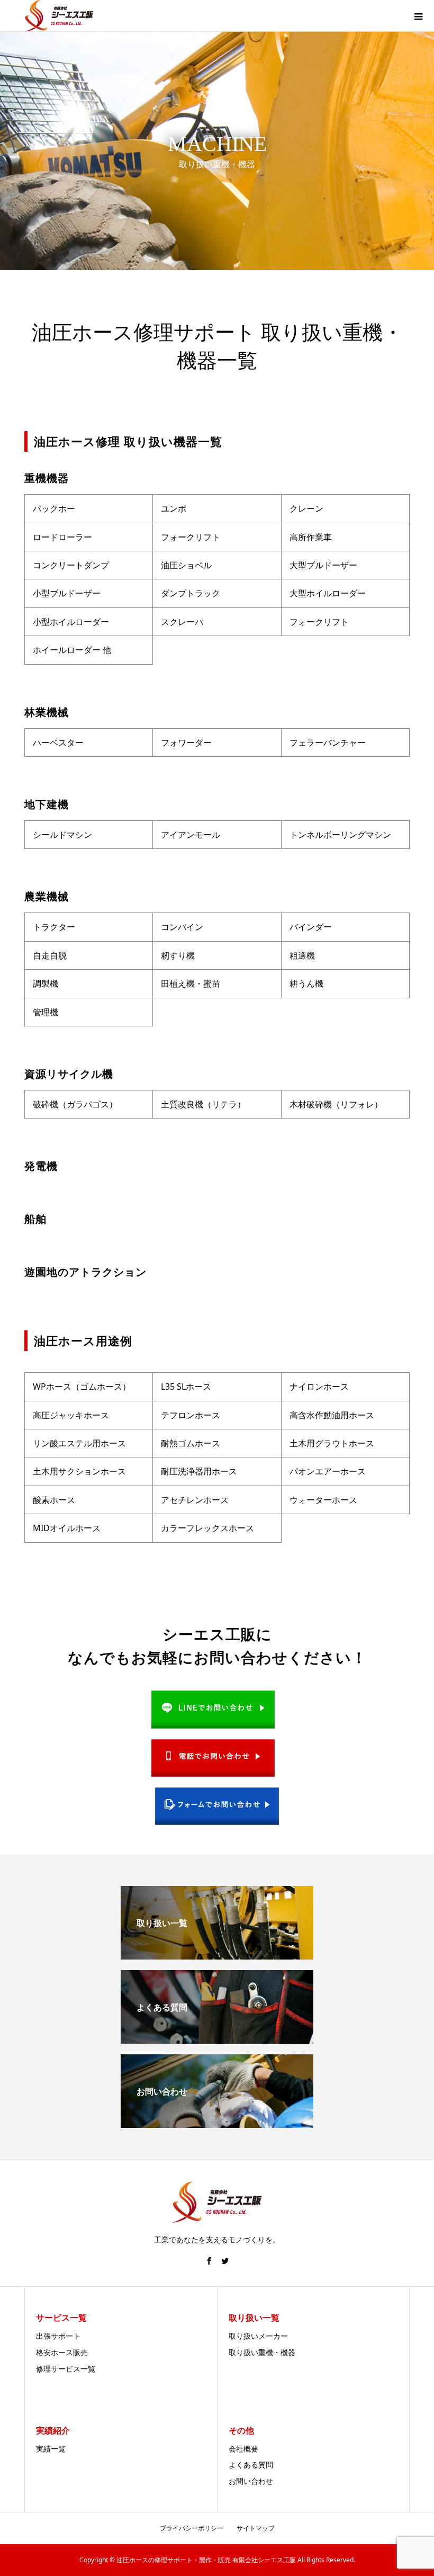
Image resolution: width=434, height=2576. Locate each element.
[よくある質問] (217, 2040)
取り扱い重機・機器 (262, 2352)
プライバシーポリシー (192, 2528)
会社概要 (243, 2449)
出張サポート (58, 2336)
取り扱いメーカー (258, 2336)
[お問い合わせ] (217, 2124)
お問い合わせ (251, 2481)
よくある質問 (251, 2465)
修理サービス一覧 (66, 2369)
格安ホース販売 (62, 2352)
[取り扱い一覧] (217, 1955)
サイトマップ (256, 2528)
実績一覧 (51, 2449)
